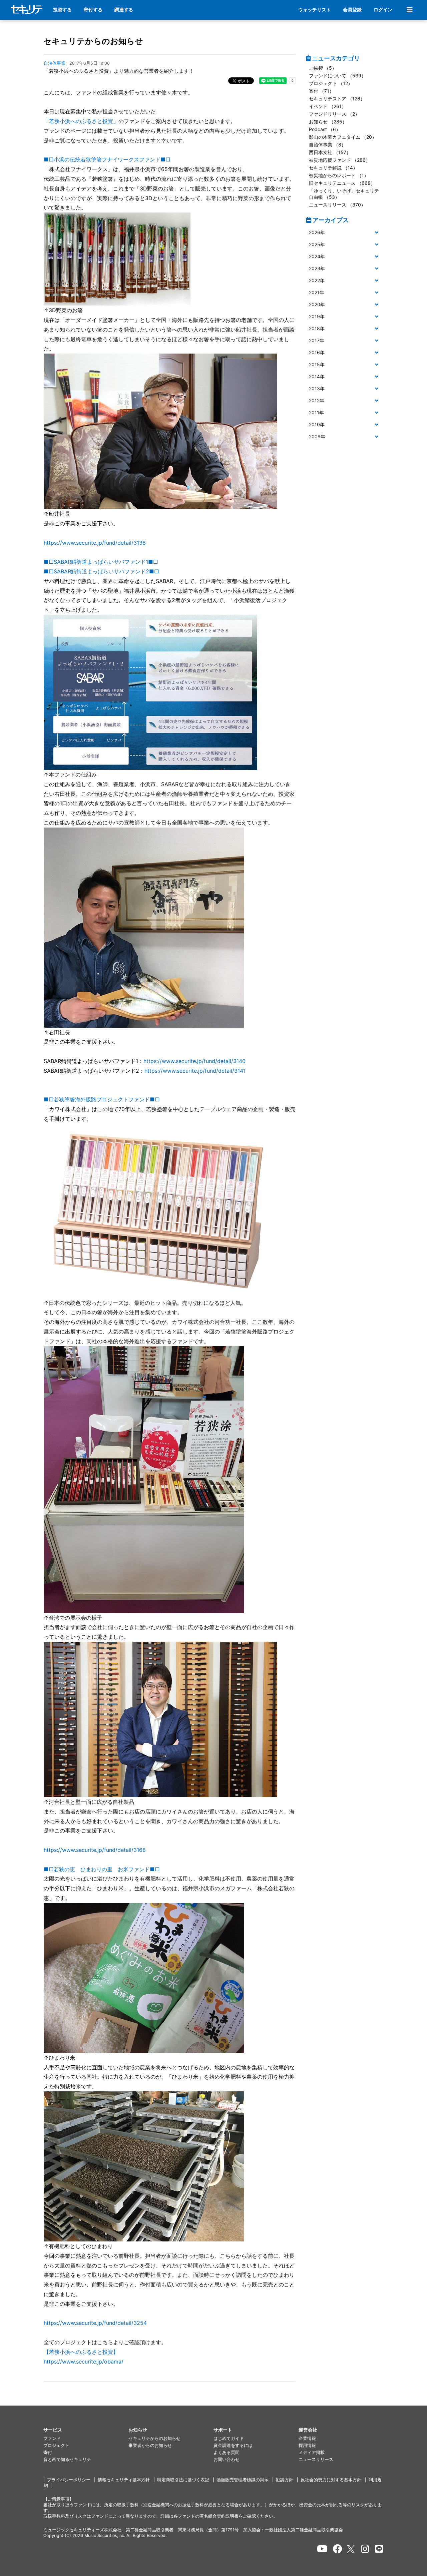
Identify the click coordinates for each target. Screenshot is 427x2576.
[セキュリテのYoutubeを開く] (322, 2549)
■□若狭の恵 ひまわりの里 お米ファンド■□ (102, 1869)
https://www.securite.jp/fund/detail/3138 (95, 543)
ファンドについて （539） (337, 76)
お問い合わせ (227, 2459)
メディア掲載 (312, 2452)
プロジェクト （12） (331, 83)
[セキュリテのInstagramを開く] (365, 2549)
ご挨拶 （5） (323, 68)
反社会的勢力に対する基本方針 (331, 2480)
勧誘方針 (285, 2480)
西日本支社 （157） (330, 152)
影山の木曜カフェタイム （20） (343, 137)
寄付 (48, 2452)
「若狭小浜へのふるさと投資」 (81, 121)
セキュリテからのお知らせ (93, 41)
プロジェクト (56, 2445)
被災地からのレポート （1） (339, 175)
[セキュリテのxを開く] (351, 2549)
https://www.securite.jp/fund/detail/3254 (95, 2323)
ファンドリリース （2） (334, 114)
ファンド (52, 2438)
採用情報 (307, 2445)
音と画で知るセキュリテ (67, 2459)
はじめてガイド (229, 2438)
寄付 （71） (321, 91)
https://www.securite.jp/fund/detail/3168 (95, 1850)
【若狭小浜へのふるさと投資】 (81, 2352)
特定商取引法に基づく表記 (183, 2480)
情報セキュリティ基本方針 (124, 2480)
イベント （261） (328, 106)
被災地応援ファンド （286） (340, 160)
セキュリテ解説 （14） (333, 168)
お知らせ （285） (328, 122)
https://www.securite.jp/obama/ (84, 2362)
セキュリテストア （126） (337, 99)
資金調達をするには (233, 2445)
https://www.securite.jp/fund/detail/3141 (195, 1071)
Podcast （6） (325, 129)
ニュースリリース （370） (337, 205)
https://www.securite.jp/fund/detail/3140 (194, 1061)
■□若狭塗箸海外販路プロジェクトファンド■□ (102, 1099)
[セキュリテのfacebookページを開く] (338, 2549)
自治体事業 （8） (327, 145)
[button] (345, 233)
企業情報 (307, 2438)
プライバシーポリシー (69, 2480)
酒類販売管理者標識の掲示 (243, 2480)
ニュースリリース (316, 2459)
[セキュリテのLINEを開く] (379, 2549)
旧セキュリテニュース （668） (342, 183)
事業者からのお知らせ (150, 2445)
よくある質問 (227, 2452)
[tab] (345, 233)
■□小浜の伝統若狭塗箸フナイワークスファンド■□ (107, 159)
